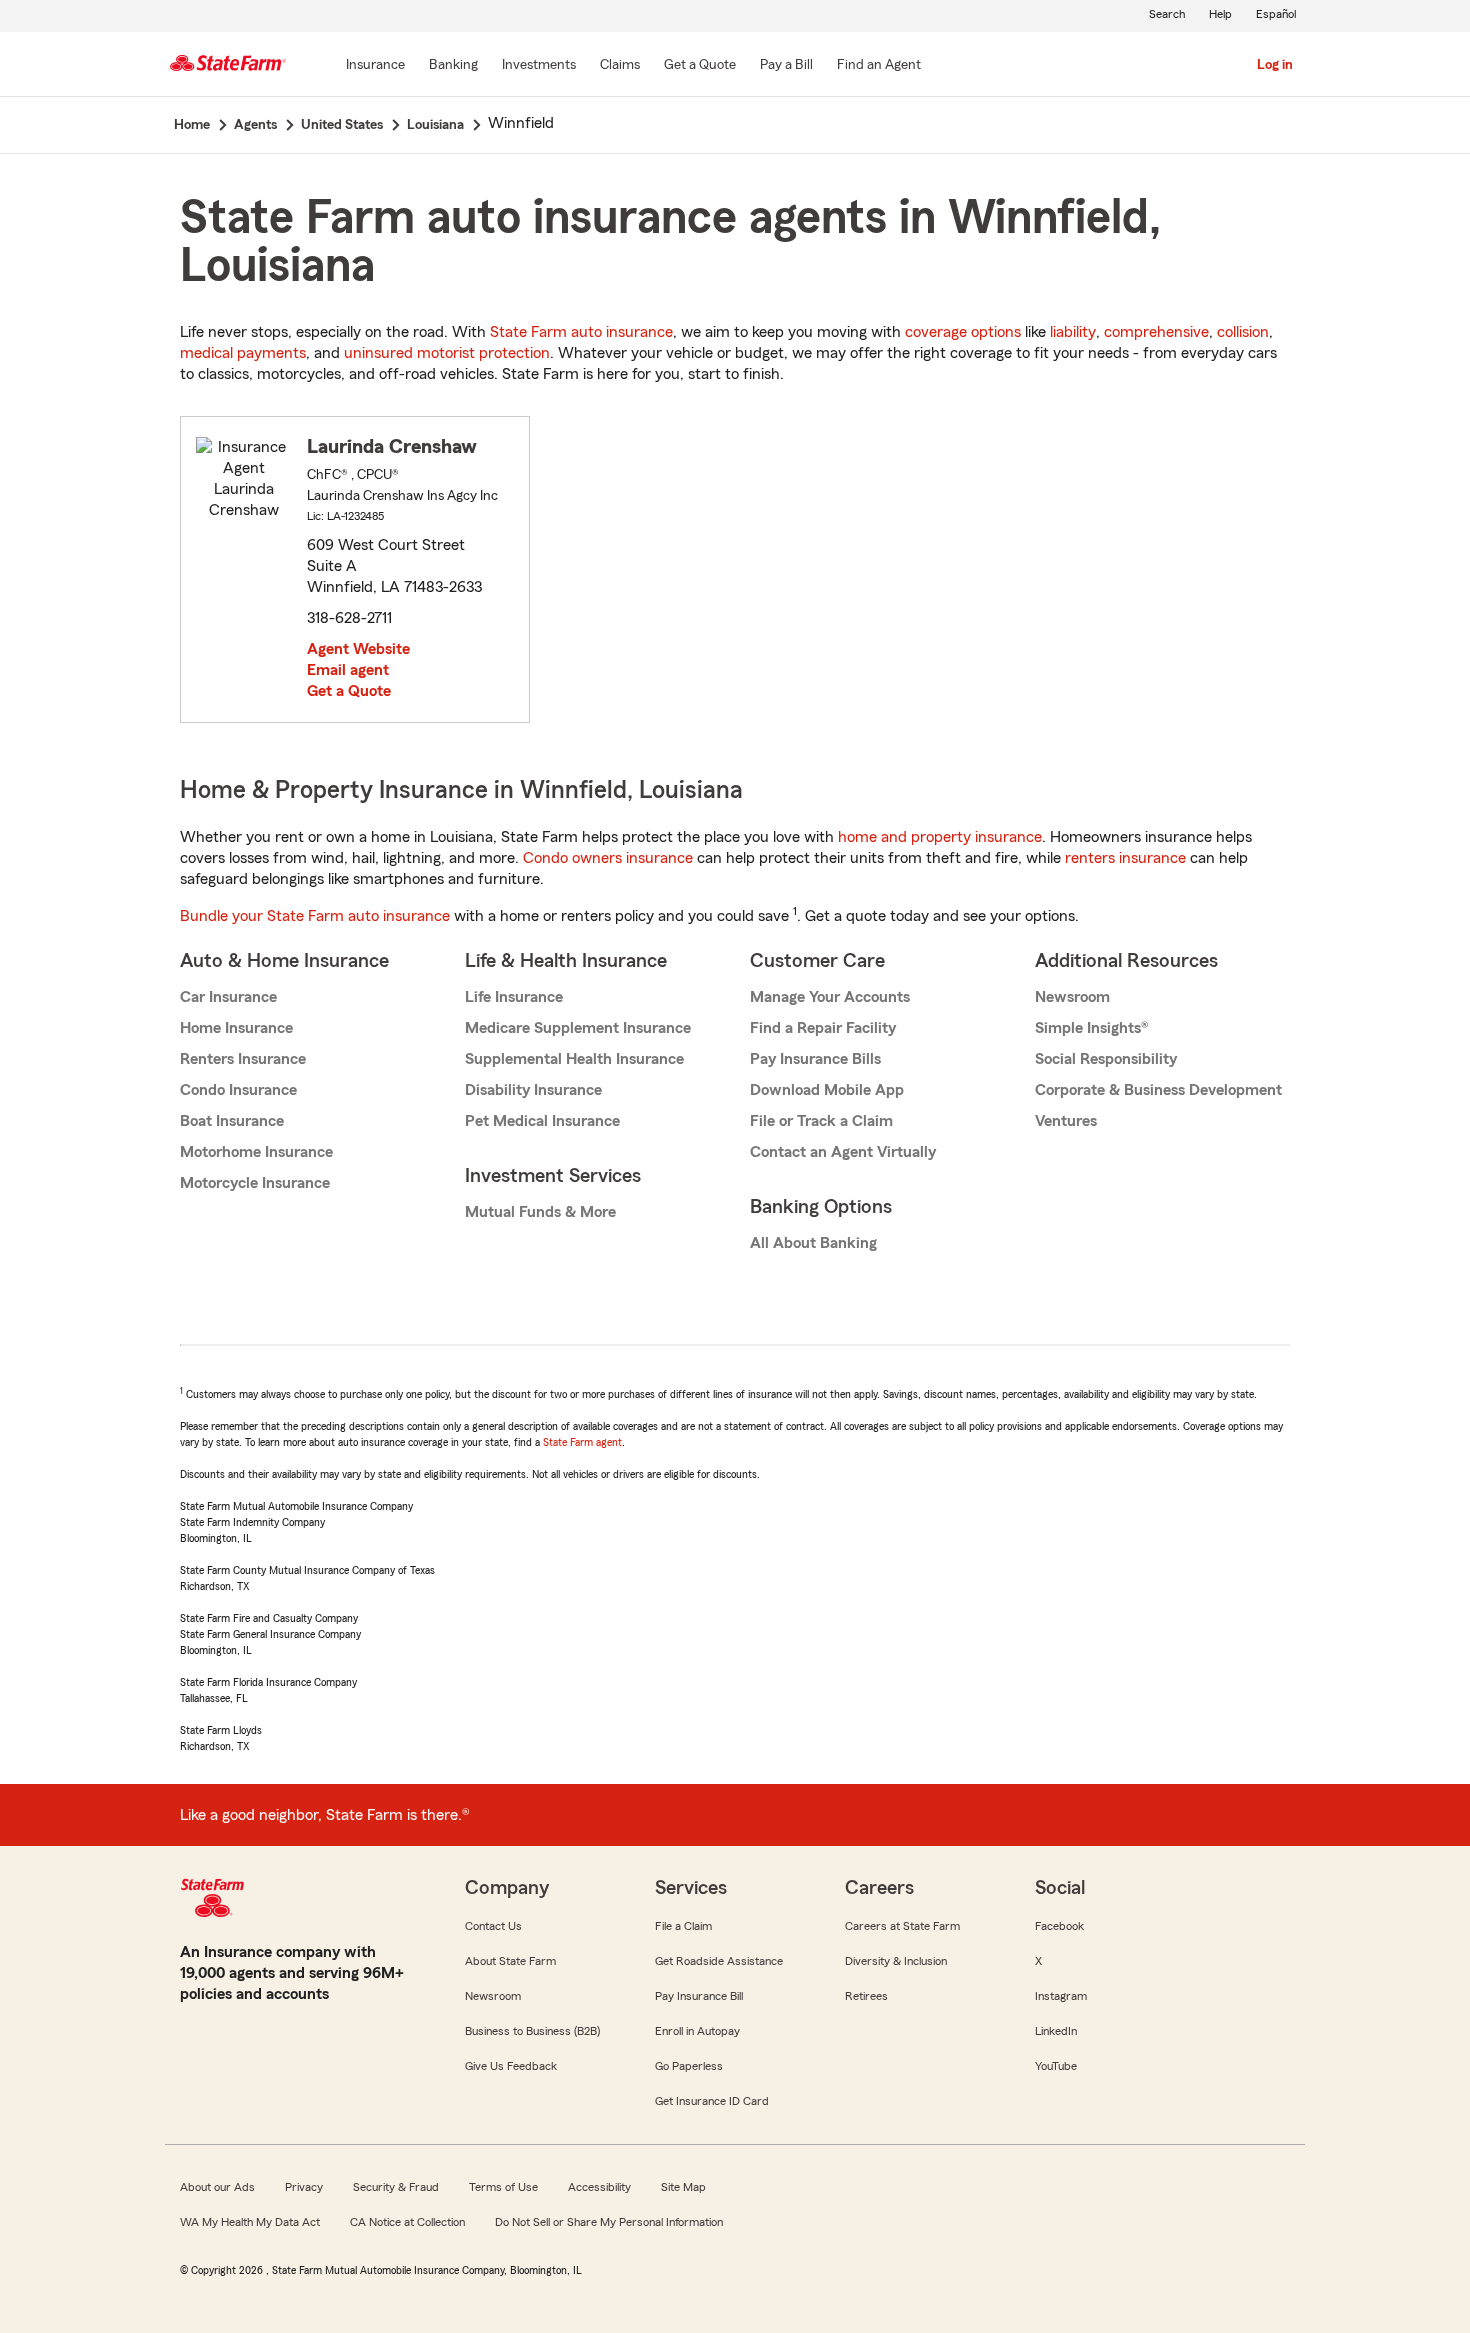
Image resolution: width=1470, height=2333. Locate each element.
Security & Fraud (396, 2187)
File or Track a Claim (821, 1121)
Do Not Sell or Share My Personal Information (609, 2222)
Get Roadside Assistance (719, 1961)
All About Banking (813, 1243)
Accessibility (599, 2187)
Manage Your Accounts (830, 997)
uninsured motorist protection (447, 353)
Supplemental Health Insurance (574, 1059)
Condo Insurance (238, 1090)
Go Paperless (689, 2066)
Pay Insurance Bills (815, 1059)
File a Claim (683, 1926)
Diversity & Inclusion (896, 1961)
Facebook (1059, 1926)
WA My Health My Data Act (250, 2222)
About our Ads (217, 2187)
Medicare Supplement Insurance (578, 1028)
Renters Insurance (243, 1059)
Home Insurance (236, 1028)
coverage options (963, 332)
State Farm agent (582, 1442)
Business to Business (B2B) (532, 2031)
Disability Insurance (533, 1090)
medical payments (243, 353)
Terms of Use (503, 2187)
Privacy (304, 2187)
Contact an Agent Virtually (843, 1152)
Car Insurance (228, 997)
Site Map (683, 2187)
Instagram (1061, 1996)
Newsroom (1072, 997)
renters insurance (1125, 858)
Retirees (866, 1996)
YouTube (1056, 2066)
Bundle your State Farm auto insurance (315, 916)
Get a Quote (349, 691)
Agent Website (358, 649)
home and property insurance (940, 837)
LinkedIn (1056, 2031)
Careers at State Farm (902, 1926)
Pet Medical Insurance (542, 1121)
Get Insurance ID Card (712, 2101)
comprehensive (1156, 332)
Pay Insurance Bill (699, 1996)
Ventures (1066, 1121)
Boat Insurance (232, 1121)
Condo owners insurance (608, 858)
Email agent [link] (348, 670)
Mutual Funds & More (540, 1212)
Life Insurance (514, 997)
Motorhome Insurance (256, 1152)
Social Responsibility (1106, 1059)
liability (1073, 332)
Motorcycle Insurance (255, 1183)
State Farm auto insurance (581, 332)
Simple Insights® (1091, 1028)
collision (1243, 332)
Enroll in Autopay (697, 2031)
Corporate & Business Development (1158, 1090)
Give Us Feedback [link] (511, 2066)
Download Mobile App (827, 1090)
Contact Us (493, 1926)
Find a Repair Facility (823, 1028)
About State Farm (510, 1961)
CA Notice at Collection (407, 2222)
